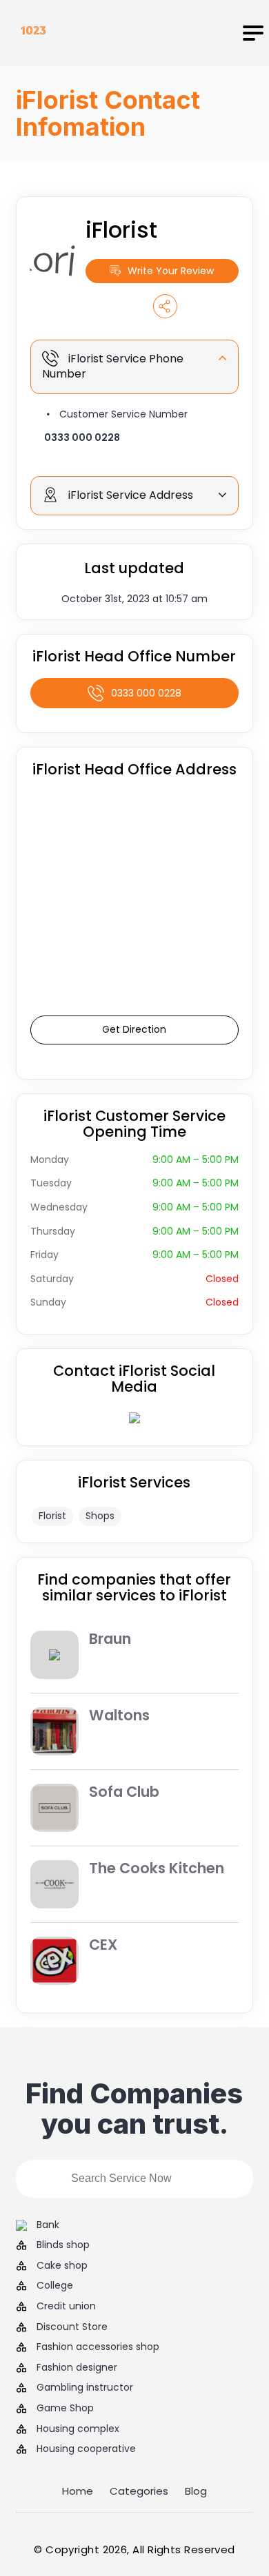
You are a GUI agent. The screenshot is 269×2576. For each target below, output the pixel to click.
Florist (52, 1516)
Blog (196, 2491)
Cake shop (62, 2266)
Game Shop (65, 2408)
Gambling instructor (85, 2388)
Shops (100, 1516)
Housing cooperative (86, 2449)
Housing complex (78, 2429)
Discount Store (72, 2327)
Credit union (66, 2306)
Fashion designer (77, 2368)
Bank (48, 2225)
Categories (139, 2491)
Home (78, 2491)
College (55, 2286)
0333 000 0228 (82, 437)
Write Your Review (171, 271)
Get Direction (134, 1029)
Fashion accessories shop (98, 2347)
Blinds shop (63, 2245)
